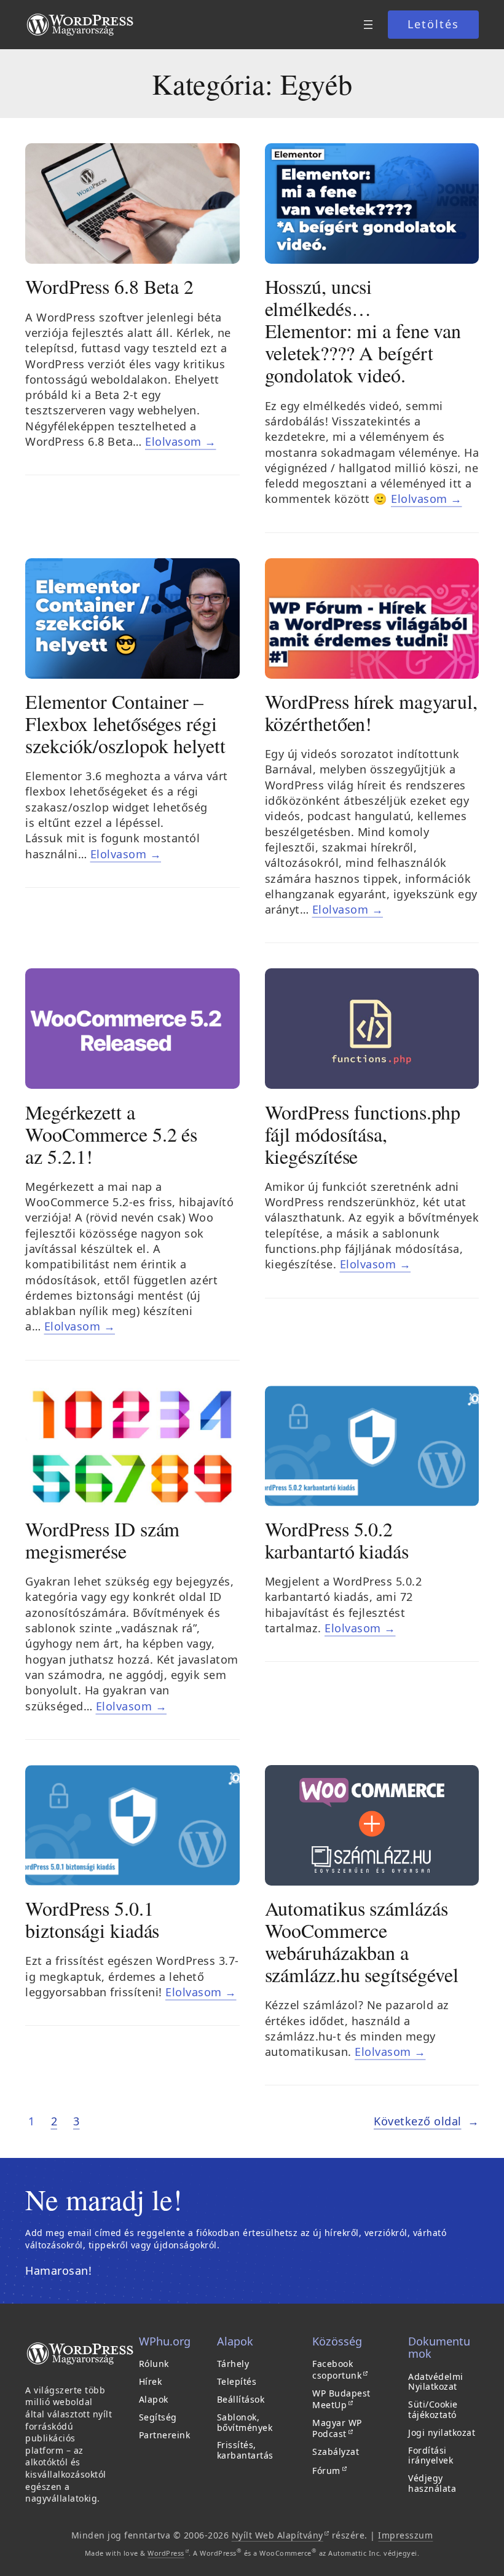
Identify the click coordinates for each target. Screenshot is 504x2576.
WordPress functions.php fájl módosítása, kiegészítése (363, 1134)
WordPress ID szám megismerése (102, 1540)
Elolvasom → (181, 441)
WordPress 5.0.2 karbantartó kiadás (337, 1540)
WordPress (168, 2553)
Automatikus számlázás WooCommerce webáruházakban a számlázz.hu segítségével (362, 1942)
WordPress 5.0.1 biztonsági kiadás (92, 1919)
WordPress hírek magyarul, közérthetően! (372, 713)
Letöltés (433, 24)
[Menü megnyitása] (368, 25)
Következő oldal (426, 2121)
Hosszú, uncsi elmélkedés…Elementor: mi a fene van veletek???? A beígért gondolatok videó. (363, 331)
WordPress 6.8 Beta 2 (109, 286)
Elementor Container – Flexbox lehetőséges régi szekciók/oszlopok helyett (125, 724)
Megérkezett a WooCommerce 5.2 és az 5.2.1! (111, 1134)
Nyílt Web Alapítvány (281, 2535)
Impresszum (405, 2535)
